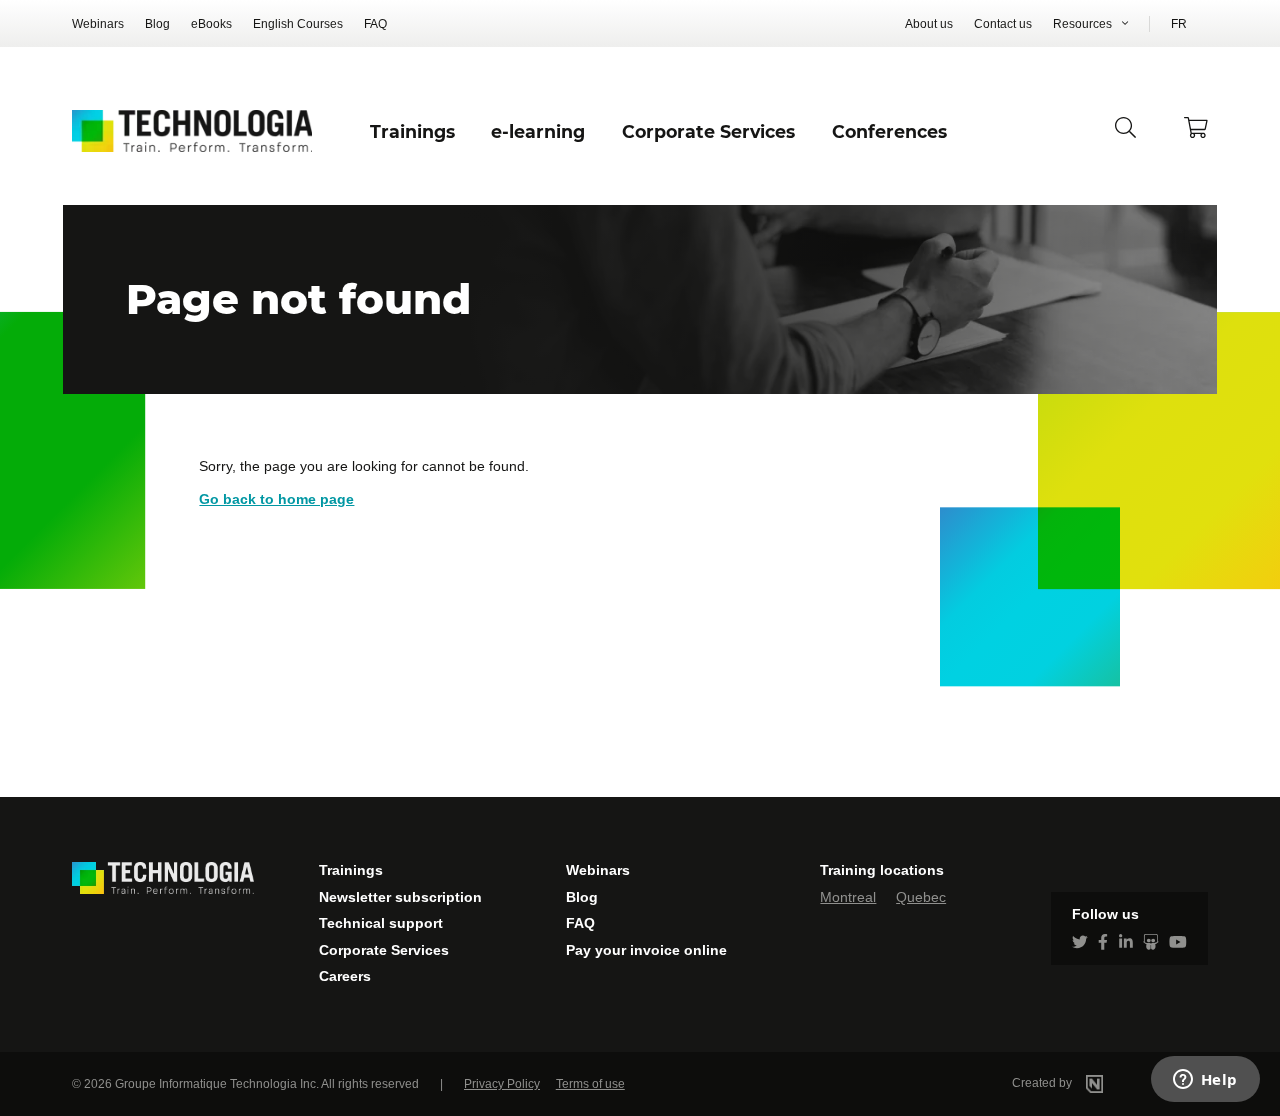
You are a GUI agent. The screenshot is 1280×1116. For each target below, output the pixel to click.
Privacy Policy (502, 1084)
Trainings (351, 870)
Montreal (848, 897)
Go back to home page (276, 499)
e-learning (538, 131)
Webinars (98, 24)
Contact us (1003, 24)
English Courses (298, 24)
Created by (1043, 1083)
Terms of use (590, 1084)
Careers (345, 976)
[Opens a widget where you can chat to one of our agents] (1205, 1081)
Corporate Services (384, 950)
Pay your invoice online (646, 950)
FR (1179, 24)
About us (929, 24)
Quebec (921, 897)
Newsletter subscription (400, 897)
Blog (157, 24)
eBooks (211, 24)
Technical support (381, 923)
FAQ (375, 24)
